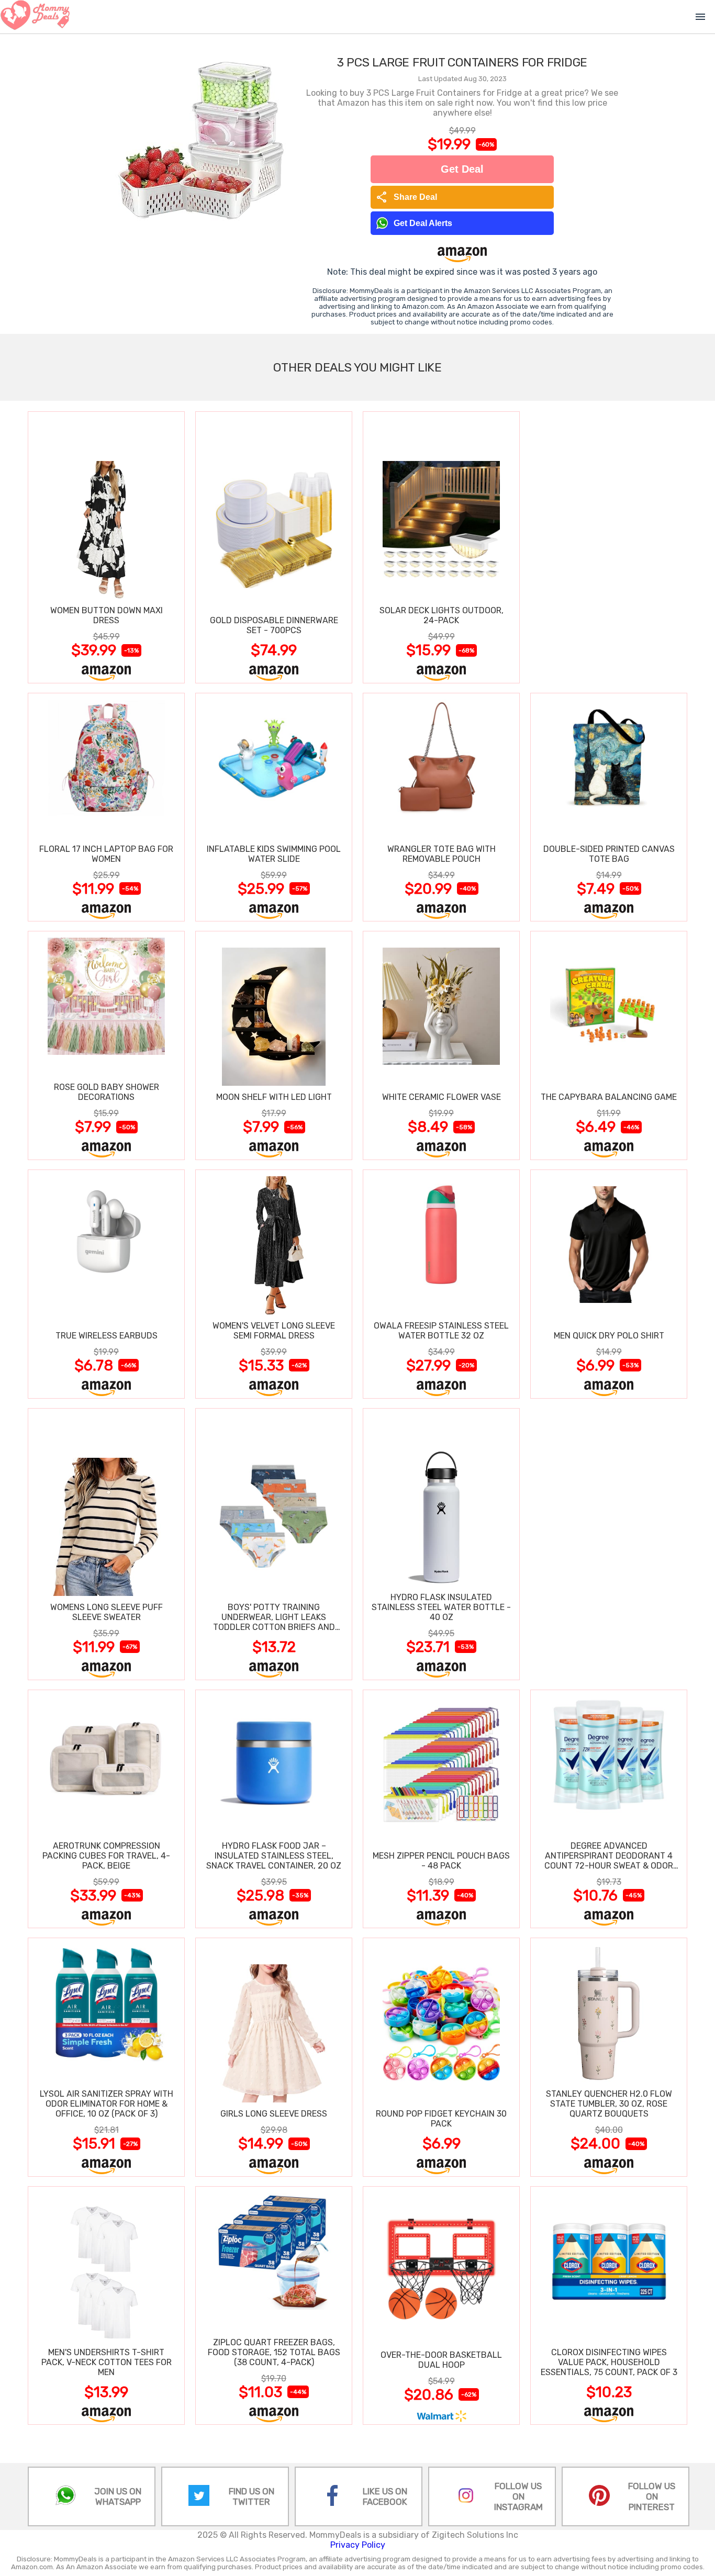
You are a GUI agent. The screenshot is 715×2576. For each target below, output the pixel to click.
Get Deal (462, 169)
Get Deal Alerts (423, 223)
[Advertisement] (609, 547)
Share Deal (406, 197)
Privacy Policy (358, 2545)
